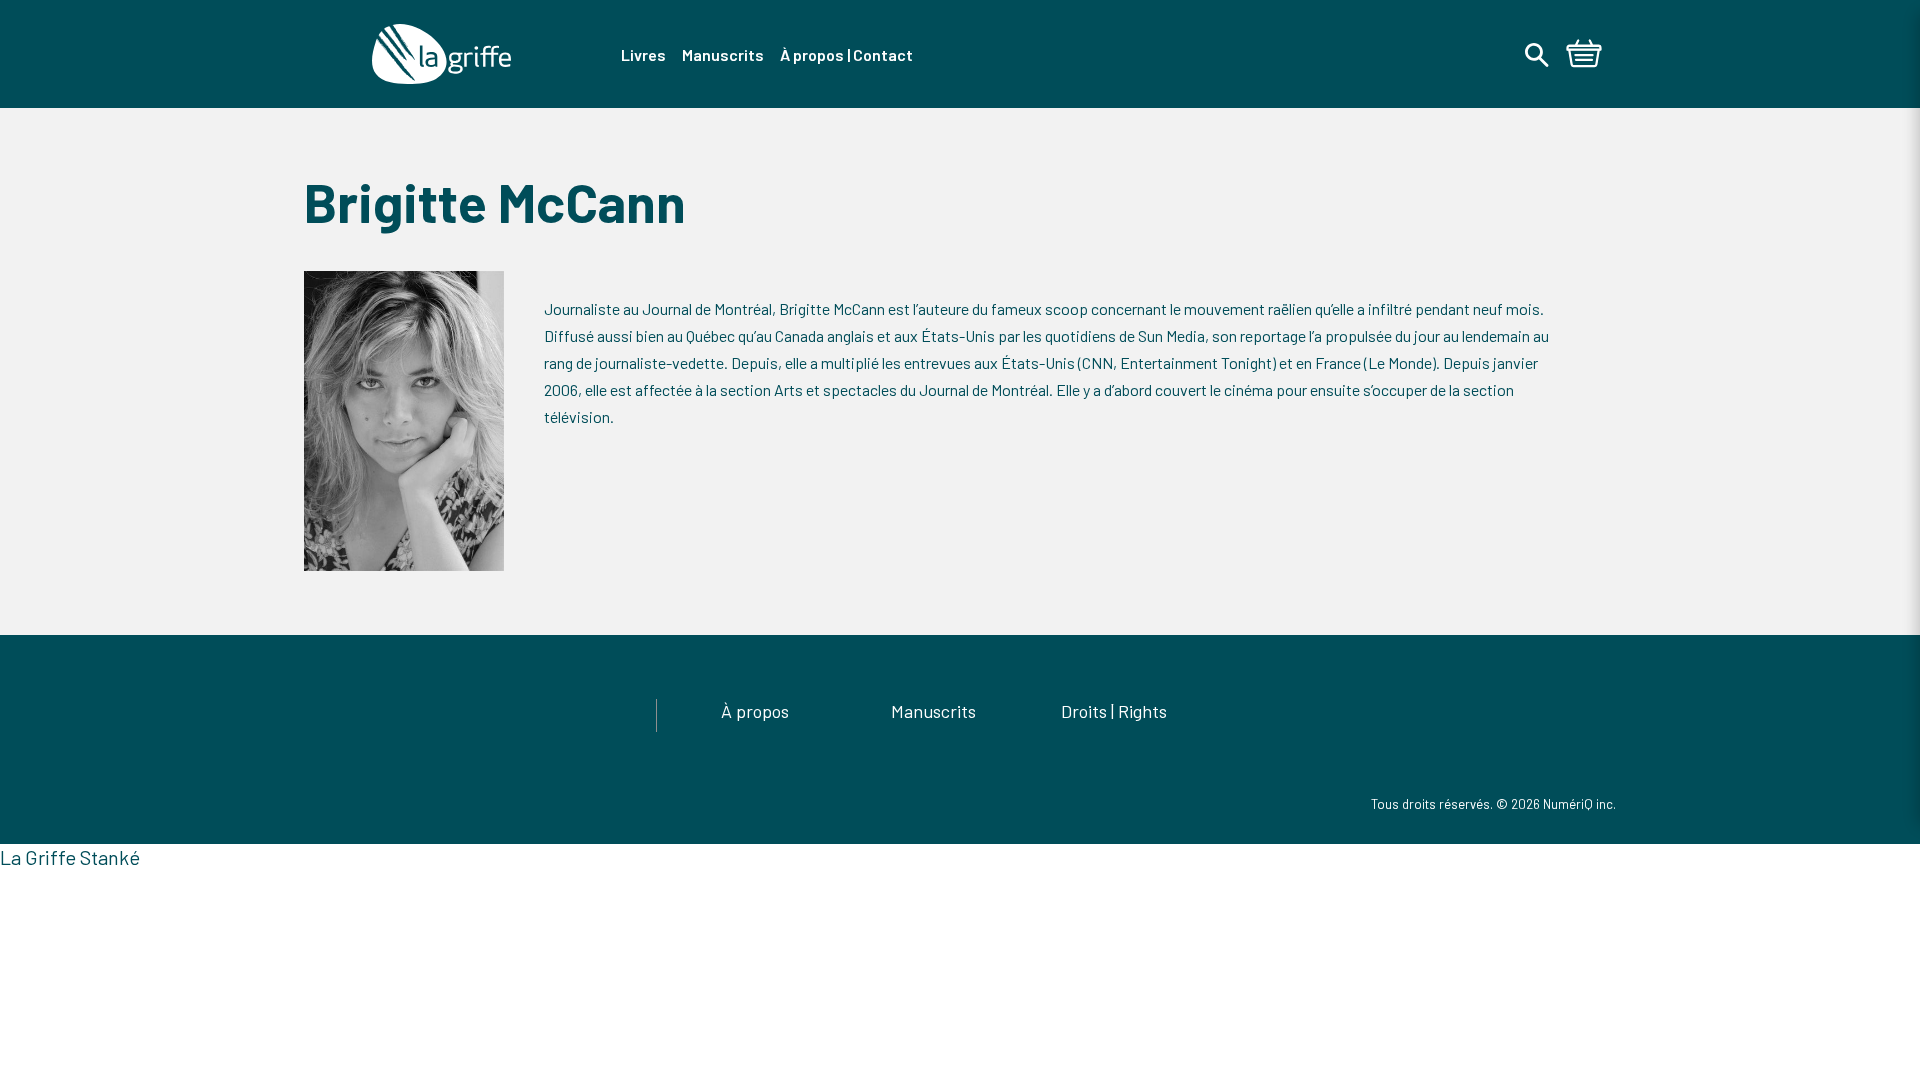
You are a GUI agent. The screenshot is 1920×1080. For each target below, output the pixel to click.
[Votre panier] (1584, 56)
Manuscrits (933, 711)
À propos (755, 711)
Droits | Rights (1114, 711)
